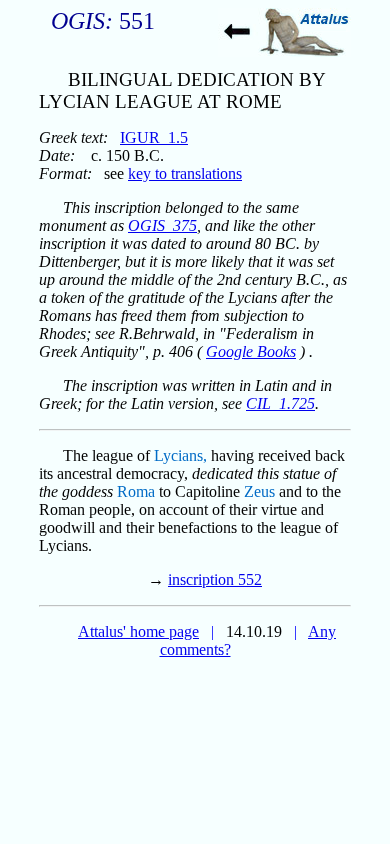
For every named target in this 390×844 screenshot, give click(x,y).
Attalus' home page (138, 631)
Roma (136, 491)
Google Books (251, 351)
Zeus (259, 491)
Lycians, (180, 455)
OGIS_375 (162, 225)
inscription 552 (215, 579)
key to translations (185, 173)
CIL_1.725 (280, 403)
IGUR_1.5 (154, 137)
